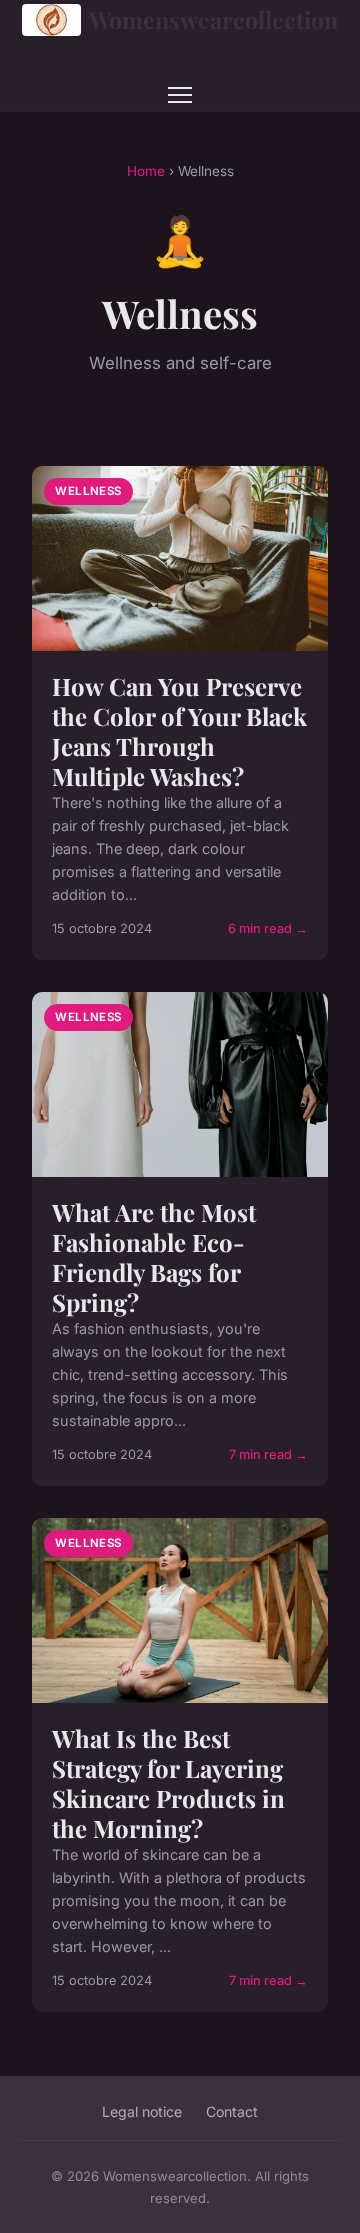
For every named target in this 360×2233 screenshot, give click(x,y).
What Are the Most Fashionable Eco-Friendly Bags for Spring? (154, 1257)
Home (146, 171)
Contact (232, 2111)
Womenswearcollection (213, 19)
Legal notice (142, 2111)
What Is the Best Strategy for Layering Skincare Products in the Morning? (168, 1783)
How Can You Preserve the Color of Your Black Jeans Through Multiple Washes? (179, 731)
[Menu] (180, 95)
